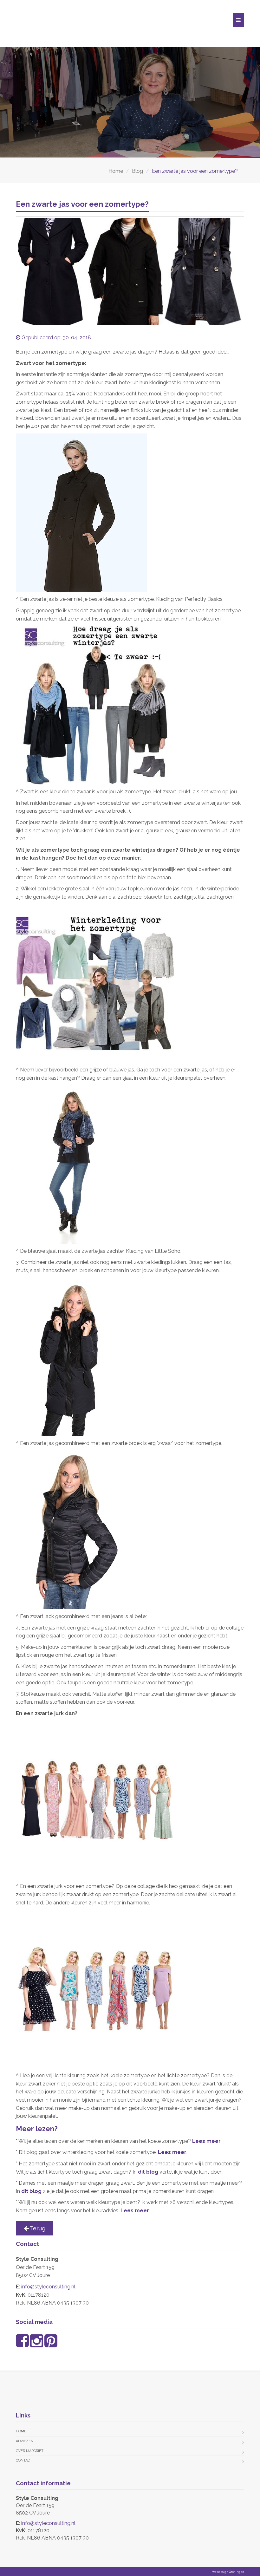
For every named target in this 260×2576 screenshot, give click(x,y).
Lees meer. (135, 2211)
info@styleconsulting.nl (48, 2287)
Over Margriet (30, 2451)
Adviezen (25, 2441)
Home (116, 171)
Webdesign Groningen (228, 2572)
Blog (137, 171)
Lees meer (206, 2141)
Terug (37, 2228)
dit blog (149, 2172)
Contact (24, 2460)
